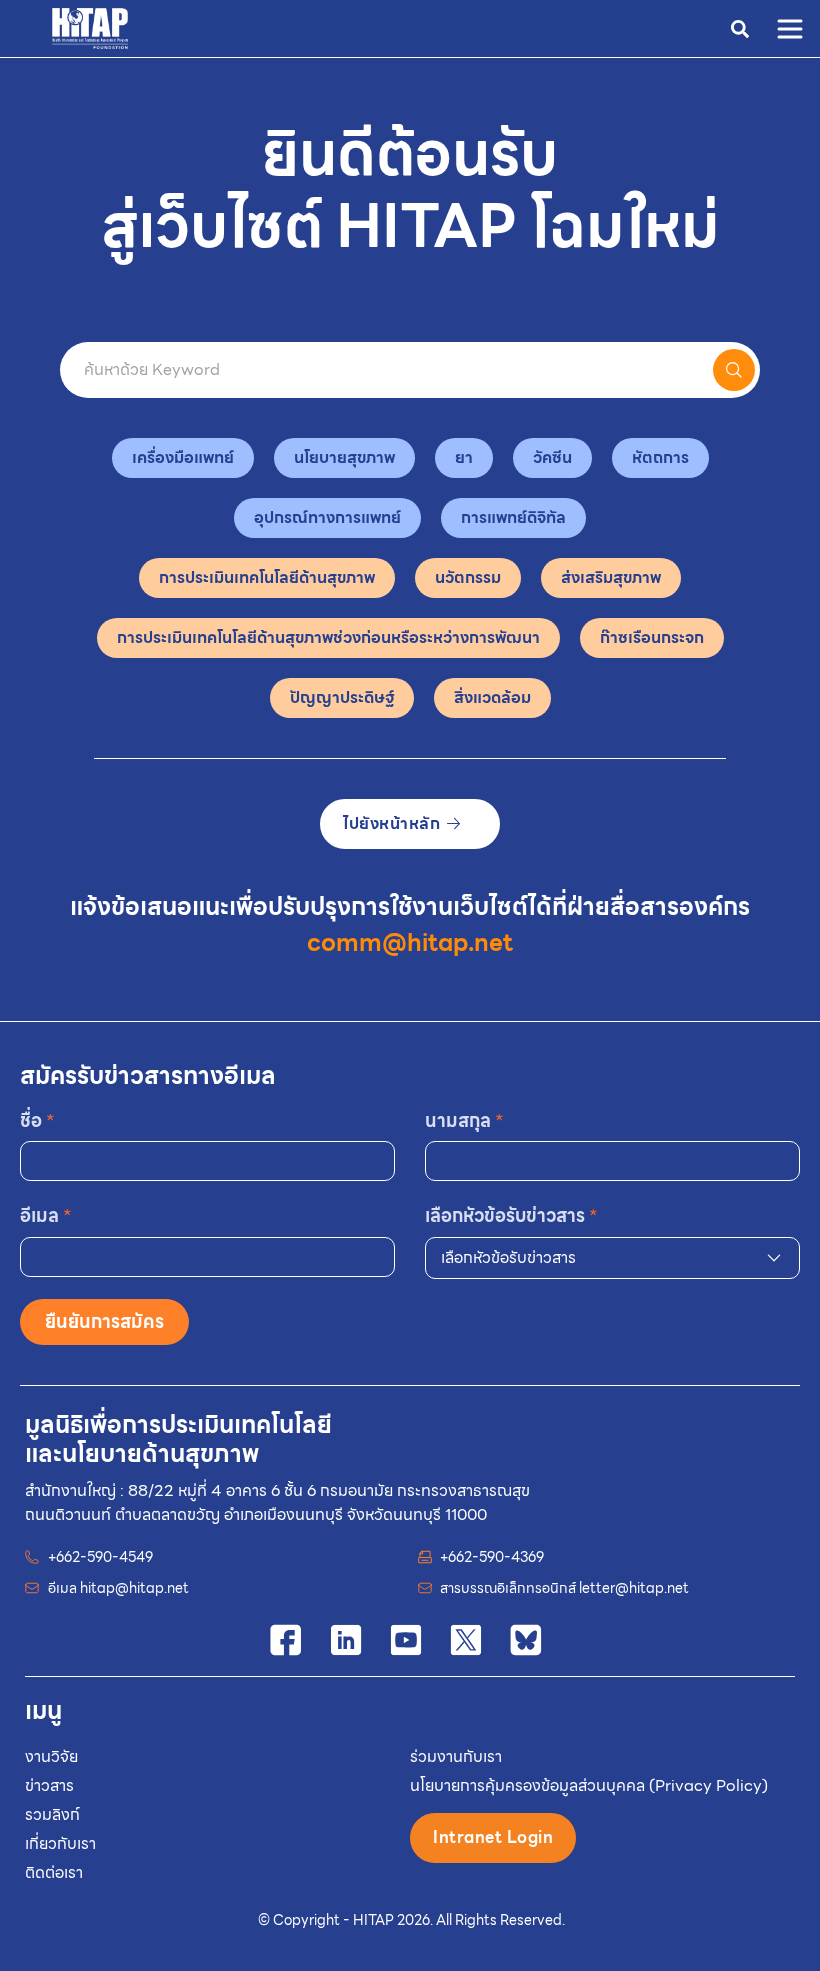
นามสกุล (464, 1120)
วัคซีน (552, 457)
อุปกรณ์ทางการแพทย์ (327, 517)
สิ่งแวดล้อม (492, 697)
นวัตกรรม (468, 577)
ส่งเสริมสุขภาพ (611, 577)
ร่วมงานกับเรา (456, 1756)
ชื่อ (37, 1120)
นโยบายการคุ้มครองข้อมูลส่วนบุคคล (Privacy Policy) (589, 1785)
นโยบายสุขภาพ (344, 457)
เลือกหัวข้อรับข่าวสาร (511, 1215)
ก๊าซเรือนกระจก (652, 637)
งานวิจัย (51, 1756)
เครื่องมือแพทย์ (183, 457)
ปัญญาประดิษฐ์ (342, 697)
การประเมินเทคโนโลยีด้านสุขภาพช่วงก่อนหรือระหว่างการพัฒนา (328, 637)
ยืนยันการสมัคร (104, 1321)
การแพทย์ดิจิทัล (513, 517)
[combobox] (612, 1258)
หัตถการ (660, 457)
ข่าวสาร (49, 1785)
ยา (464, 457)
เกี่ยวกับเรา (60, 1843)
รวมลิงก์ (52, 1814)
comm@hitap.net (410, 943)
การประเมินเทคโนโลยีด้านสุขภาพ (267, 577)
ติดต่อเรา (54, 1872)
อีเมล (46, 1215)
